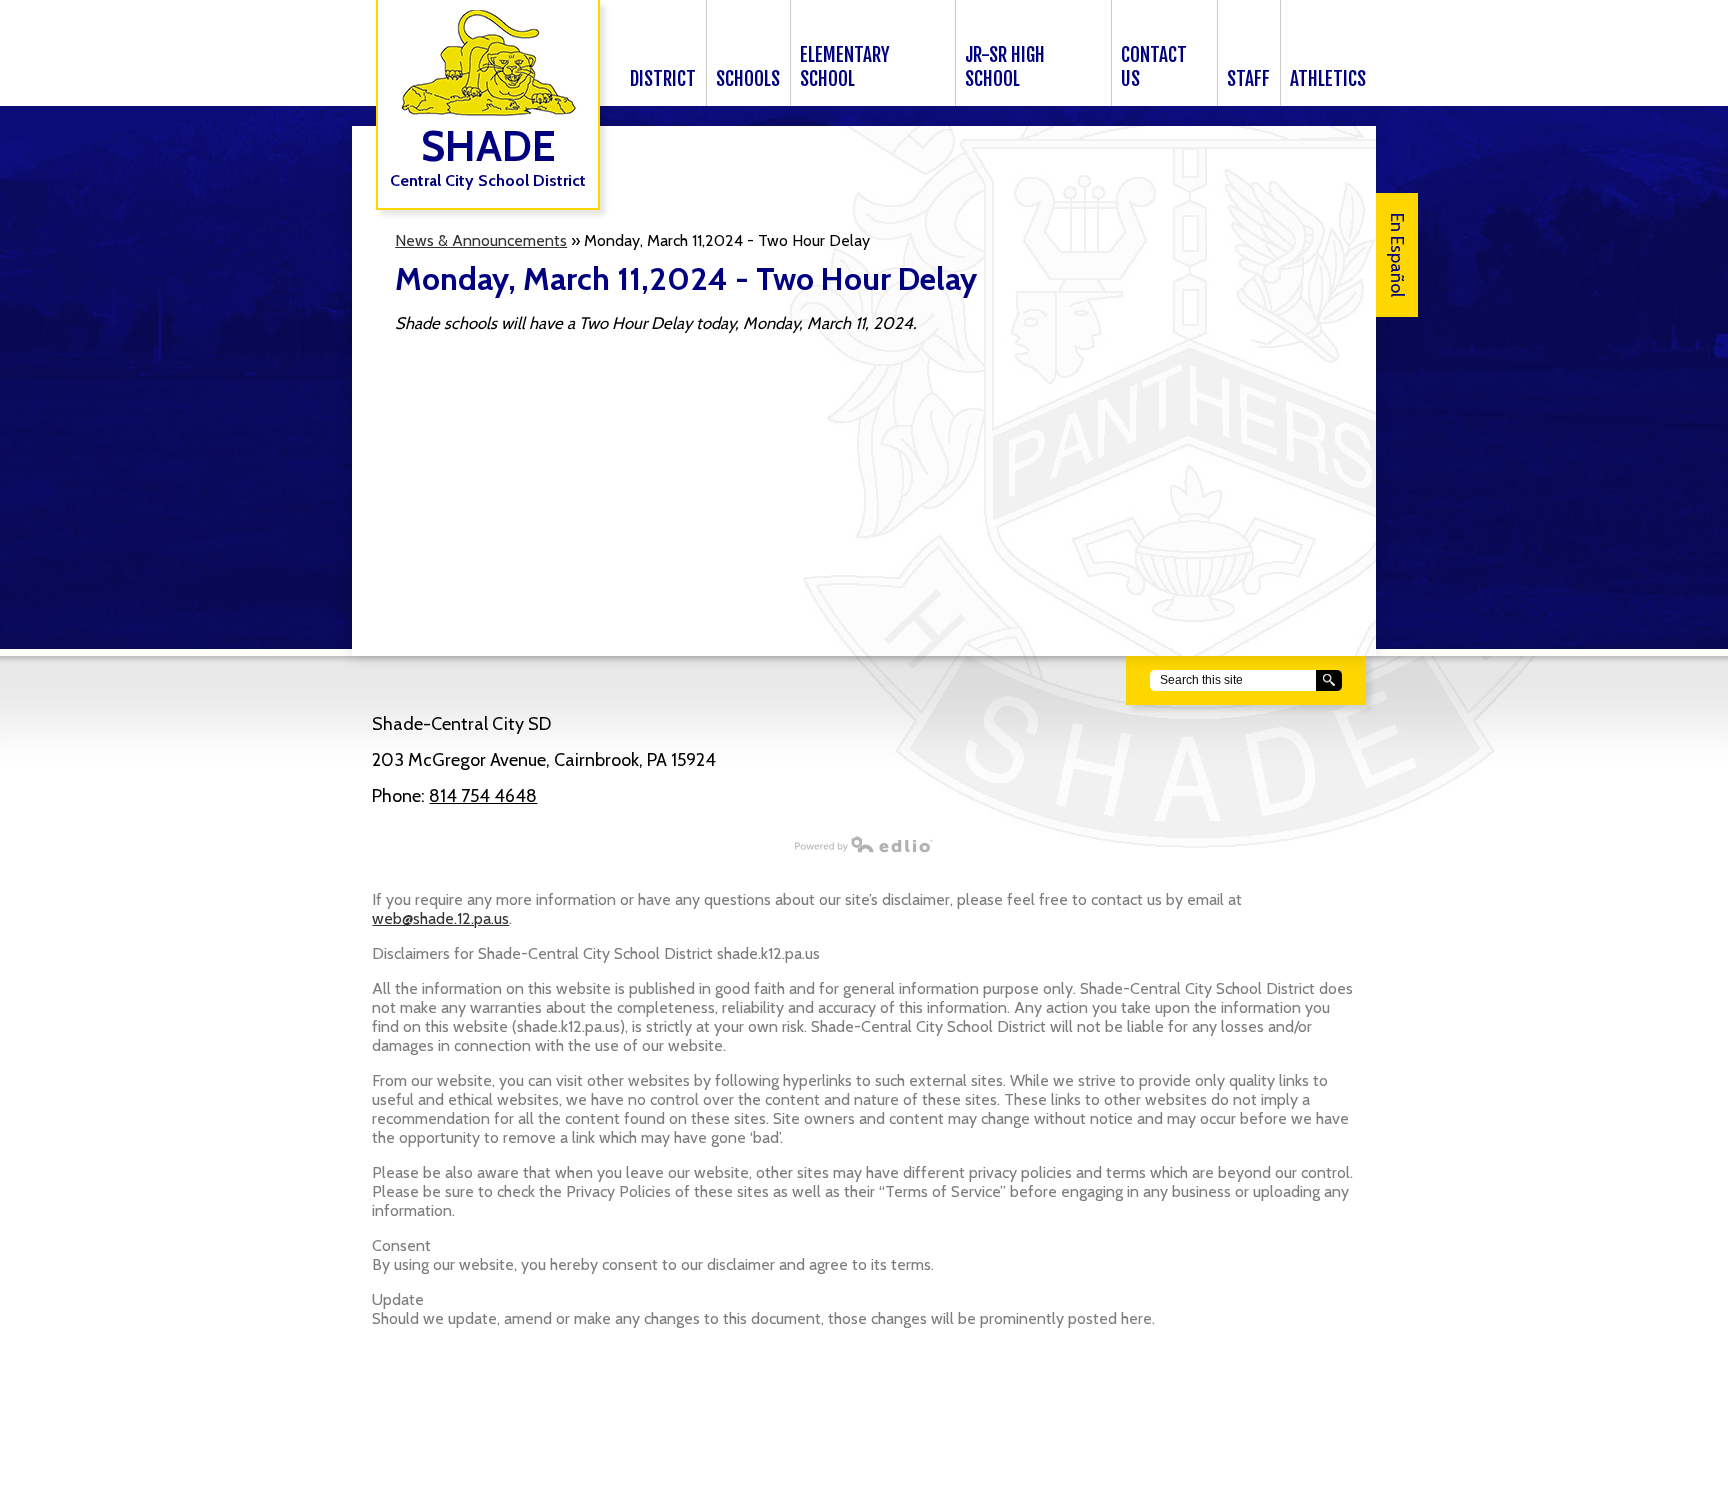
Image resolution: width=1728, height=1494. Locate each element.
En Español (1397, 255)
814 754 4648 (483, 796)
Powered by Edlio (864, 844)
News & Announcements (481, 240)
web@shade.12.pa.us (440, 918)
